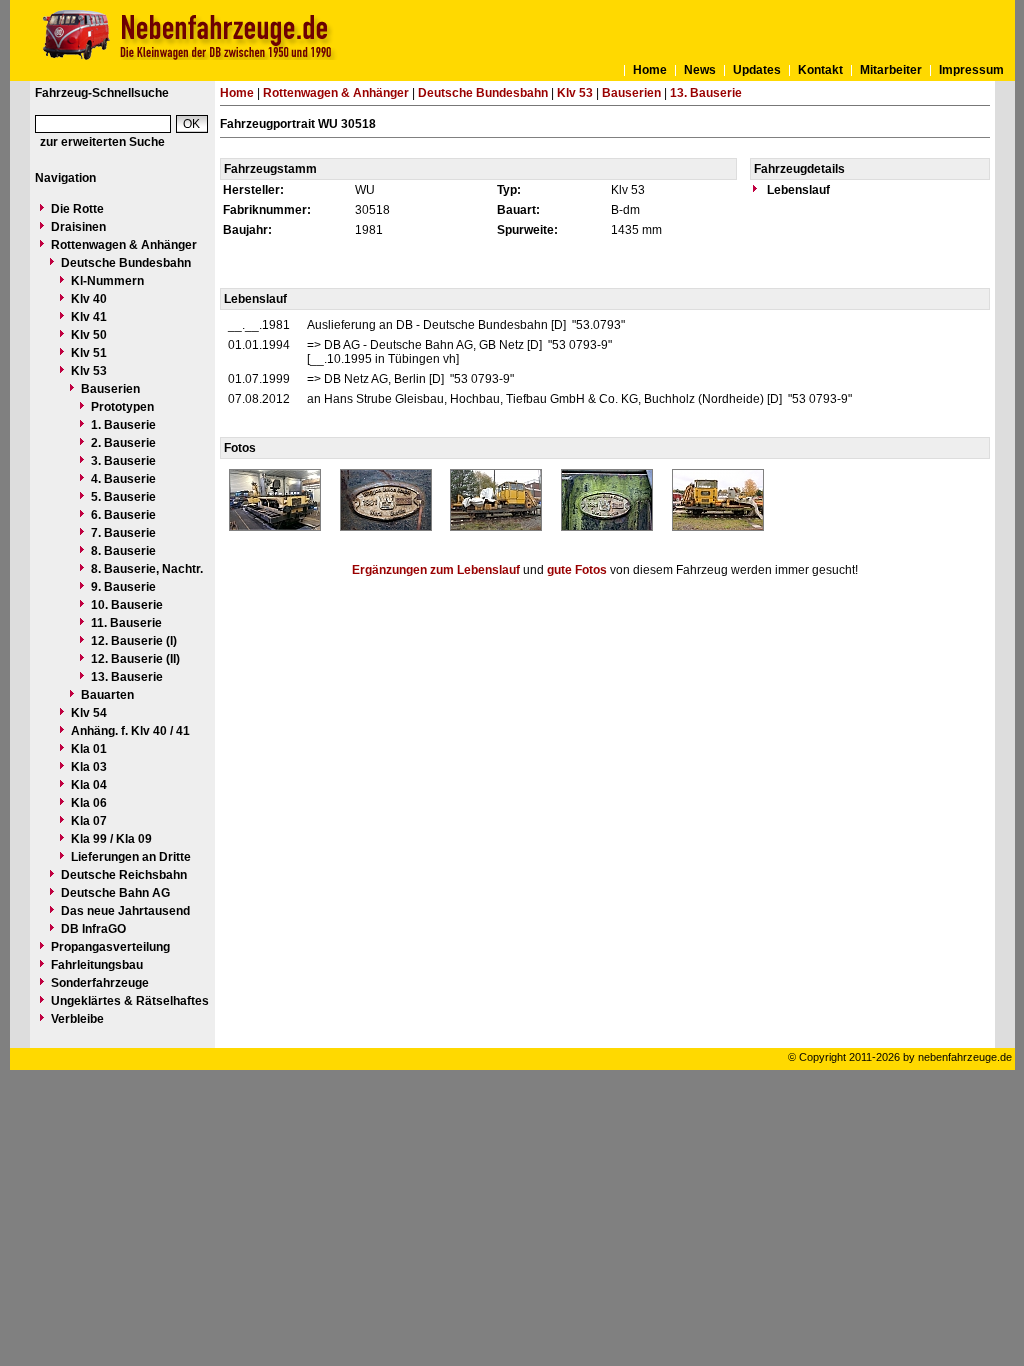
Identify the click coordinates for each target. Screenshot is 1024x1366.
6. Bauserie (123, 515)
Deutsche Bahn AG (115, 893)
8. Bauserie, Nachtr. (147, 569)
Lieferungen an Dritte (131, 857)
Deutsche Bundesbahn (126, 263)
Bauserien (110, 389)
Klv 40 (89, 299)
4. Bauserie (123, 479)
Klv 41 (89, 317)
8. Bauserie (123, 551)
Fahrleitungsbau (97, 965)
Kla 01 (89, 749)
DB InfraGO (93, 929)
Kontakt (820, 70)
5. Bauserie (123, 497)
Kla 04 (89, 785)
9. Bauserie (123, 587)
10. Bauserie (127, 605)
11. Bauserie (126, 623)
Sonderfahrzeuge (100, 983)
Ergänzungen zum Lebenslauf (436, 570)
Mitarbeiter (891, 70)
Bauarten (107, 695)
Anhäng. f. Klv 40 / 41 (130, 731)
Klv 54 (89, 713)
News (700, 70)
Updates (757, 70)
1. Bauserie (123, 425)
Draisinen (78, 227)
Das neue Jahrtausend (125, 911)
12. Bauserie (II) (135, 659)
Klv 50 (89, 335)
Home (650, 70)
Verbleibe (77, 1019)
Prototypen (122, 407)
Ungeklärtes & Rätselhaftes (130, 1001)
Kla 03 (89, 767)
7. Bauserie (123, 533)
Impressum (971, 70)
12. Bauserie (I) (134, 641)
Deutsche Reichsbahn (124, 875)
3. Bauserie (123, 461)
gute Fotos (577, 570)
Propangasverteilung (110, 947)
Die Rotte (77, 209)
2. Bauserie (123, 443)
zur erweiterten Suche (102, 142)
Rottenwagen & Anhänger (124, 245)
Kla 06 (89, 803)
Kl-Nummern (107, 281)
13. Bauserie (127, 677)
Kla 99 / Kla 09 (111, 839)
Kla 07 (89, 821)
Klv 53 (89, 371)
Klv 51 (89, 353)
